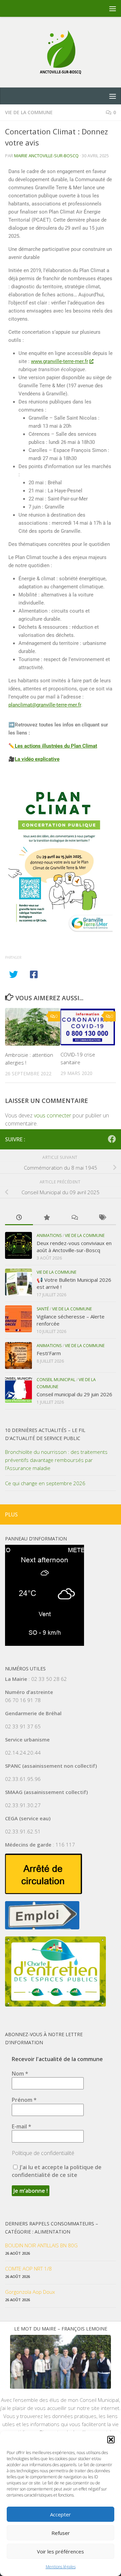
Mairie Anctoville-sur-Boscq (46, 156)
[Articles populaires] (47, 1218)
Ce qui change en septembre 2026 (45, 1483)
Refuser (61, 2533)
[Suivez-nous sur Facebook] (112, 1139)
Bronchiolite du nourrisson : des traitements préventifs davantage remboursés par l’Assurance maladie (56, 1460)
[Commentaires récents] (74, 1218)
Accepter (61, 2514)
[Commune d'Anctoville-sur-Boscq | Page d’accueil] (61, 52)
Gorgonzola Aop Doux (30, 2292)
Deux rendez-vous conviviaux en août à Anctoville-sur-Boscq (74, 1247)
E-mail (22, 2126)
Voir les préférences (61, 2551)
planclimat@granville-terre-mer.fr (45, 705)
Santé (43, 1309)
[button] (111, 2440)
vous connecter (53, 1115)
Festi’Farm (49, 1353)
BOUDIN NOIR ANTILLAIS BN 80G (41, 2245)
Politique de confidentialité (43, 2153)
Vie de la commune (29, 112)
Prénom (24, 2100)
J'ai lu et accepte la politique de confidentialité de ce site (57, 2171)
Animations (49, 1235)
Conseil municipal (56, 1380)
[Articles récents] (19, 1218)
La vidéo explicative (37, 759)
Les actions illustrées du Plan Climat (56, 746)
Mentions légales (61, 2567)
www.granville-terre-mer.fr (59, 361)
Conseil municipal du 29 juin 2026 (74, 1394)
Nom (20, 2074)
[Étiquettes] (102, 1218)
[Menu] (113, 8)
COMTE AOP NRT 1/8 (28, 2269)
